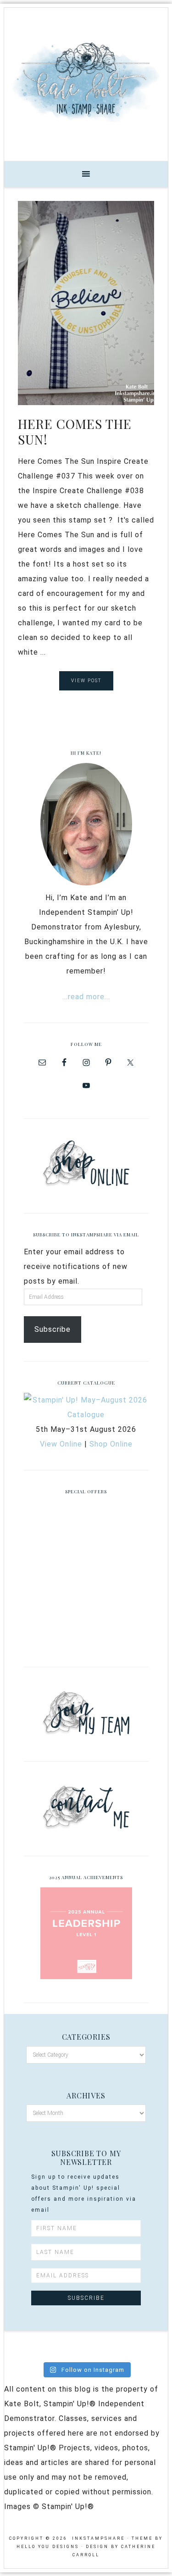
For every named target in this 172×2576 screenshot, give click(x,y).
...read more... (86, 997)
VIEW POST (86, 681)
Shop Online (111, 1444)
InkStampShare (86, 81)
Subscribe (53, 1329)
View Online (61, 1444)
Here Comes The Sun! (75, 431)
